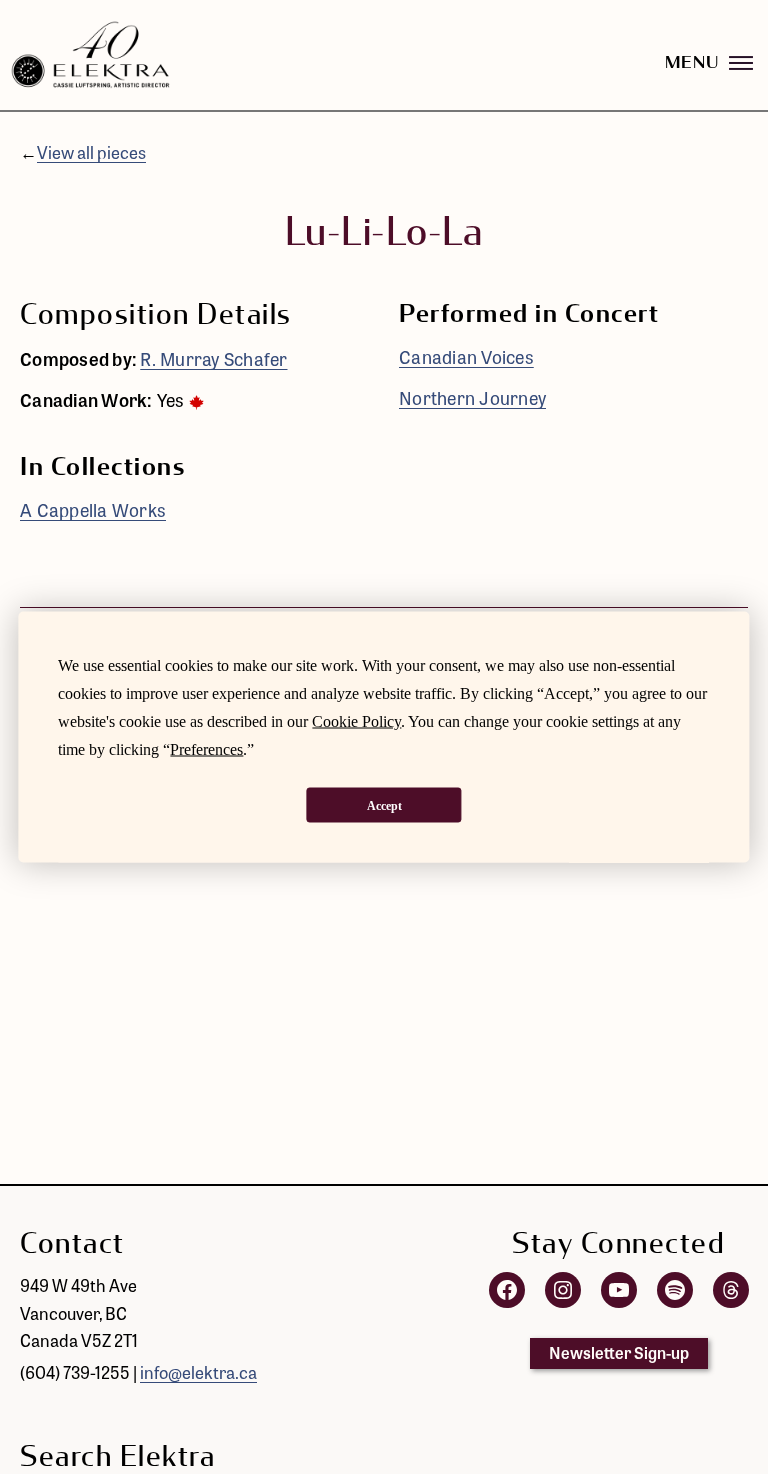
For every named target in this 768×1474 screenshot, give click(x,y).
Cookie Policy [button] (356, 721)
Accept (384, 805)
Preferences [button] (206, 749)
